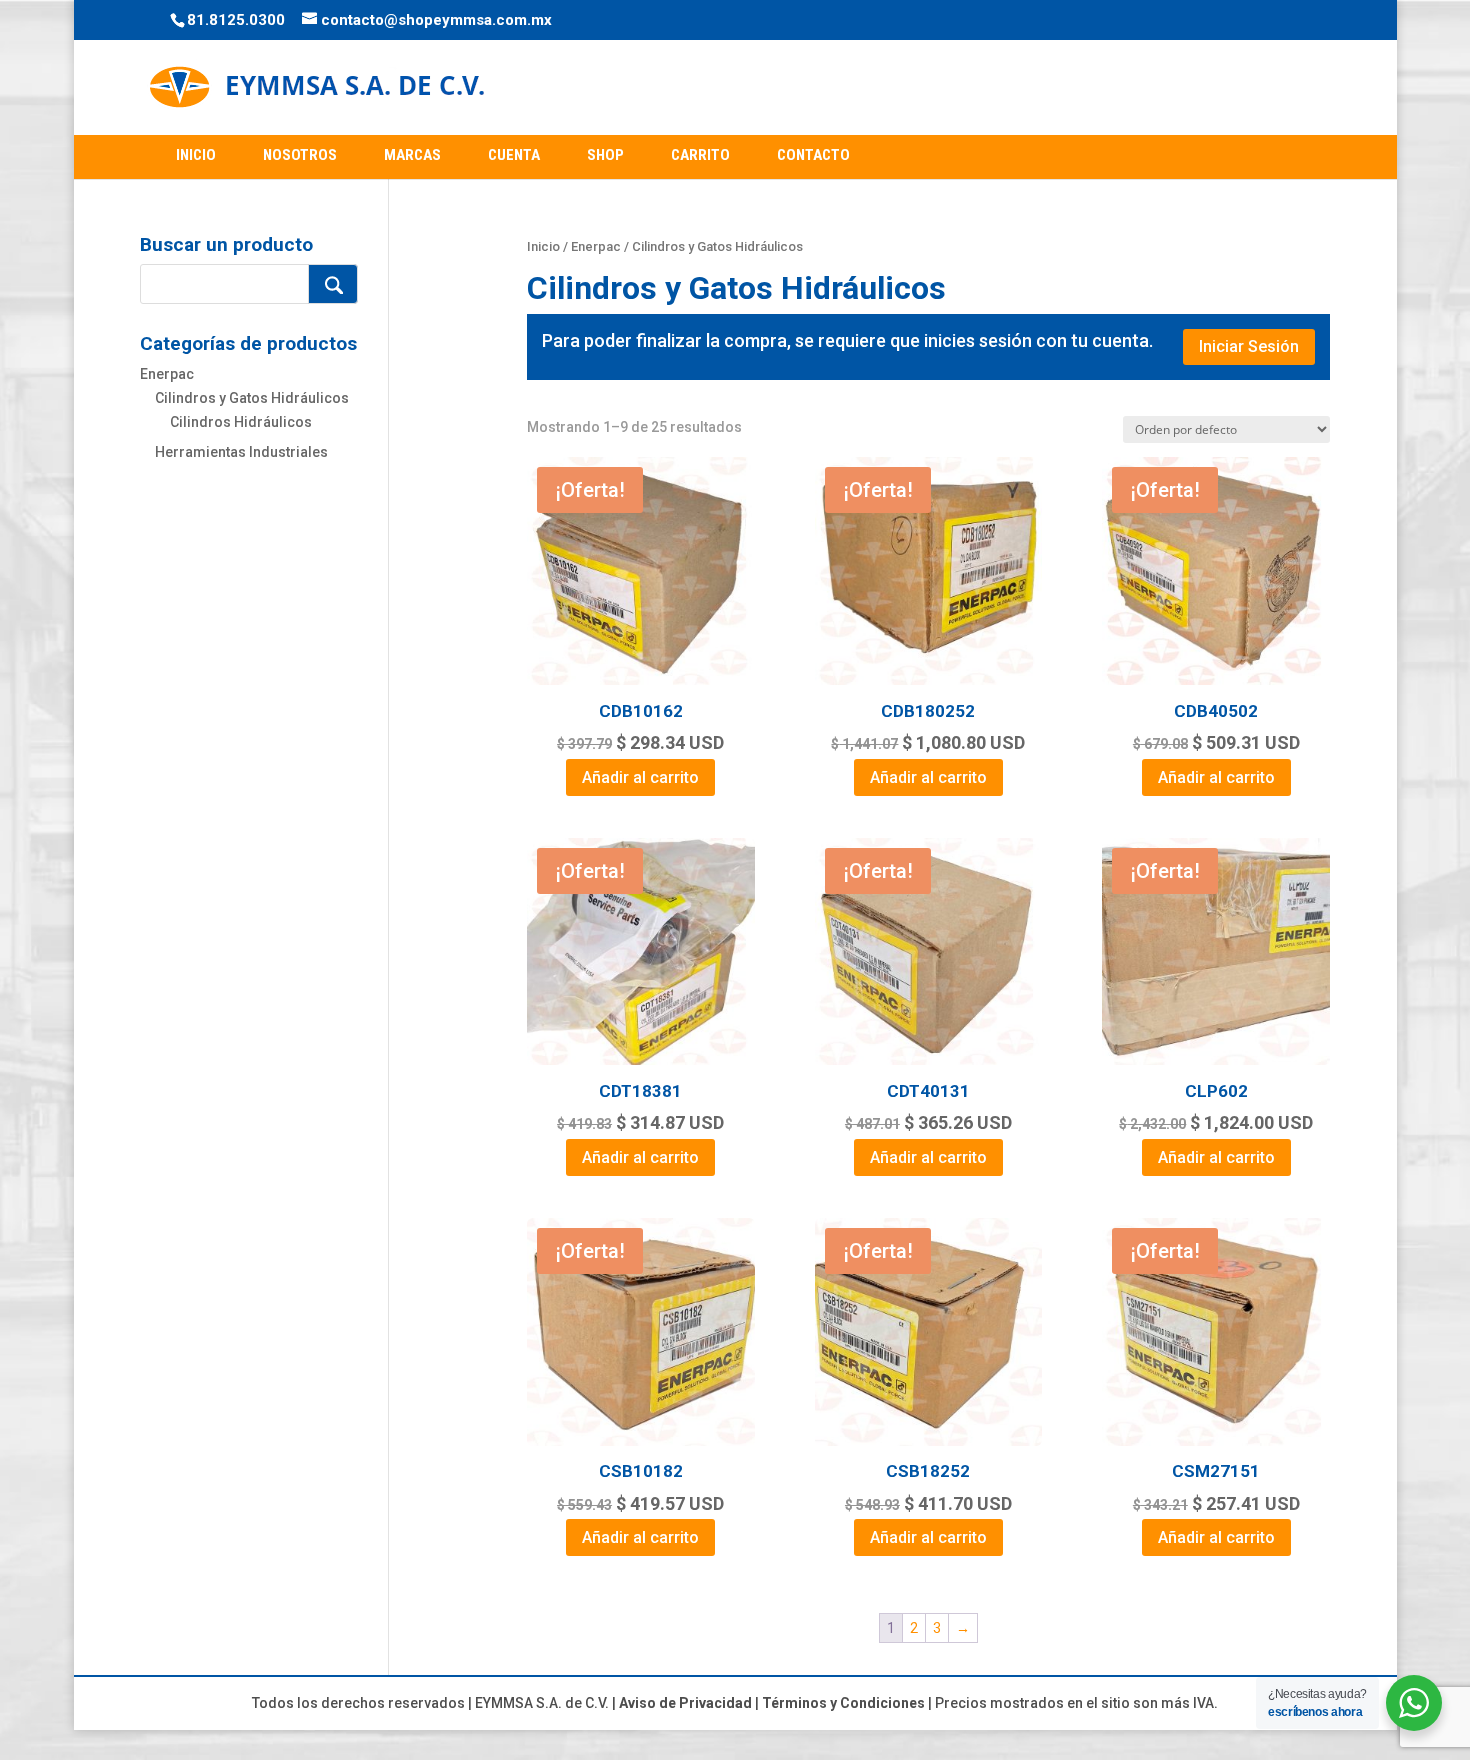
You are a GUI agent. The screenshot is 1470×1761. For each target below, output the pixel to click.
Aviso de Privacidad (685, 1703)
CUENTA (514, 155)
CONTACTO (813, 155)
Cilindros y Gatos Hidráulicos (252, 398)
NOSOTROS (300, 155)
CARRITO (700, 155)
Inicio (543, 246)
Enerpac (596, 246)
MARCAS (412, 155)
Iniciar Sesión (1249, 346)
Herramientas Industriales (241, 452)
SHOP (605, 155)
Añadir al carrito (640, 777)
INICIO (196, 155)
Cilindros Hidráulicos (241, 422)
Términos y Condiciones (843, 1703)
